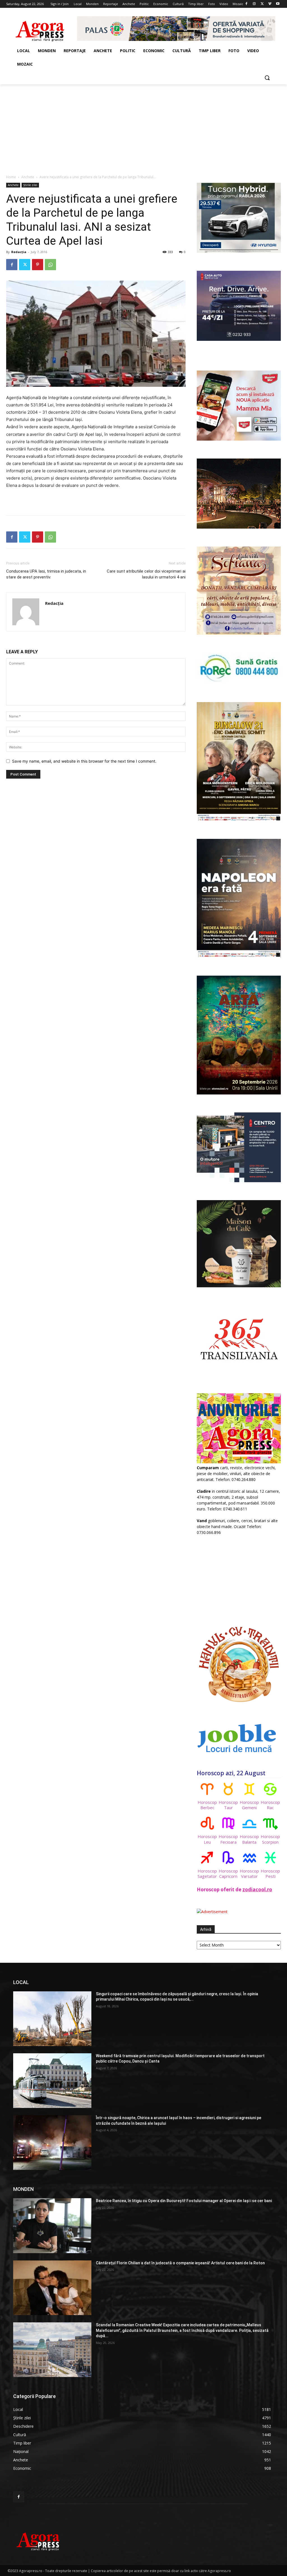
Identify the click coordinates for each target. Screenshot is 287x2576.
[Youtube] (278, 4)
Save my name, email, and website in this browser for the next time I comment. (84, 761)
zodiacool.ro (257, 1889)
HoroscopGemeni (249, 1805)
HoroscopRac (270, 1805)
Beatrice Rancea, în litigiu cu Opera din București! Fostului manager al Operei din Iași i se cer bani (184, 2201)
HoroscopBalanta (249, 1839)
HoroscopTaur (228, 1805)
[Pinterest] (38, 265)
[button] (267, 78)
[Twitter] (262, 4)
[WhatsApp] (50, 265)
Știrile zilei (30, 185)
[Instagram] (254, 4)
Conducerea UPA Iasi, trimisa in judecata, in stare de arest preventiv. (46, 574)
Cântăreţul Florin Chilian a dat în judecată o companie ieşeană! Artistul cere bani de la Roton (180, 2263)
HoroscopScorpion (270, 1839)
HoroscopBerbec (207, 1805)
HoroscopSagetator (207, 1873)
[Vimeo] (270, 4)
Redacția (19, 252)
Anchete (28, 177)
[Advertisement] (143, 126)
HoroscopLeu (207, 1839)
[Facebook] (247, 4)
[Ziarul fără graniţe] (40, 29)
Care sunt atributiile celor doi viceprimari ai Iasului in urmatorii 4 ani (146, 574)
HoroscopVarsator (249, 1873)
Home (11, 177)
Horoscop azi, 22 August (231, 1773)
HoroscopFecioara (228, 1839)
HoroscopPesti (270, 1873)
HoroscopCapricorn (228, 1873)
